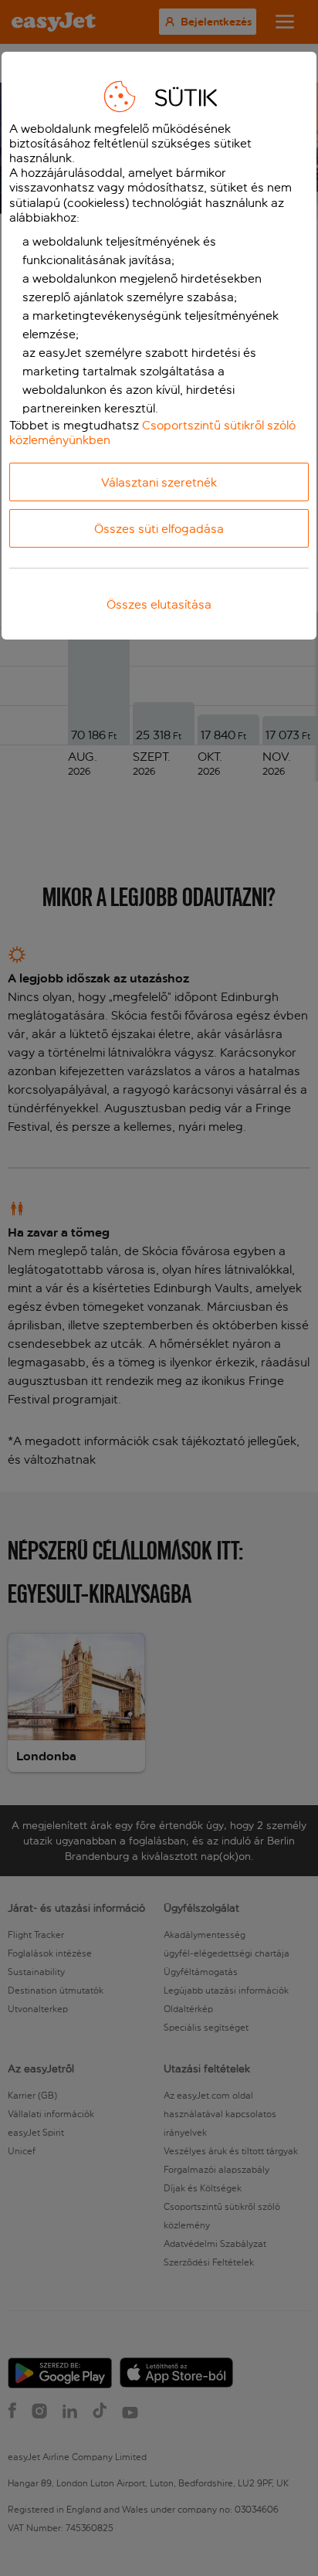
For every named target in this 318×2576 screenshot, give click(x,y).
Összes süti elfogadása (159, 529)
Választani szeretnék (159, 482)
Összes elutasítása (159, 604)
